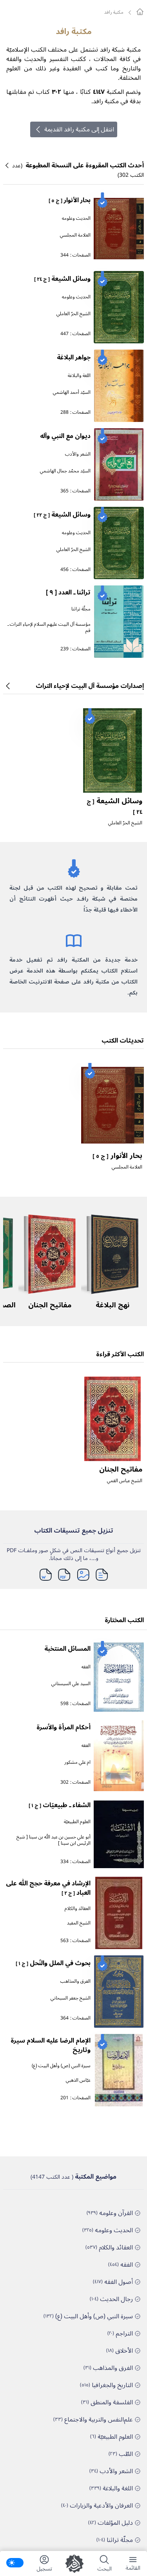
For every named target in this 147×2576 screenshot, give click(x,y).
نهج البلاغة (113, 1305)
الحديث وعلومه (76, 218)
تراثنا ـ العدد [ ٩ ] (68, 592)
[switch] (15, 2563)
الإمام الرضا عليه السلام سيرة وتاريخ (51, 2045)
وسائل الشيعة (62, 279)
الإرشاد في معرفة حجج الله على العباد (48, 1888)
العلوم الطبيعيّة (77, 1822)
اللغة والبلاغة (79, 376)
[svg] (140, 12)
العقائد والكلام (78, 1909)
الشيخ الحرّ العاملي (73, 314)
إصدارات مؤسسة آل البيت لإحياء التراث (90, 686)
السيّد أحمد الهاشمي (72, 392)
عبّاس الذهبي (78, 2080)
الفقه (86, 1667)
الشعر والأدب (78, 454)
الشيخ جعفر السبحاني (71, 1998)
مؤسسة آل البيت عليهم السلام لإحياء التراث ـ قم (49, 627)
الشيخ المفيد (79, 1923)
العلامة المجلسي (75, 235)
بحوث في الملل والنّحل (53, 1963)
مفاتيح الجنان (50, 1305)
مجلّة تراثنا (81, 609)
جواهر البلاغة (74, 357)
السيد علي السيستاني (71, 1684)
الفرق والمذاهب (75, 1981)
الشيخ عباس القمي (125, 1481)
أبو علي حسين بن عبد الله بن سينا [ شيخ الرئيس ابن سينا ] (54, 1840)
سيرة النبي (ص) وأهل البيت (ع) (61, 2066)
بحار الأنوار (70, 200)
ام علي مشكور (77, 1762)
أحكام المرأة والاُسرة (64, 1727)
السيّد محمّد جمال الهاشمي (65, 471)
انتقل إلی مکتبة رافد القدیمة (79, 129)
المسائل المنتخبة (67, 1649)
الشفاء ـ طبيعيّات (60, 1805)
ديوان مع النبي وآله (65, 436)
